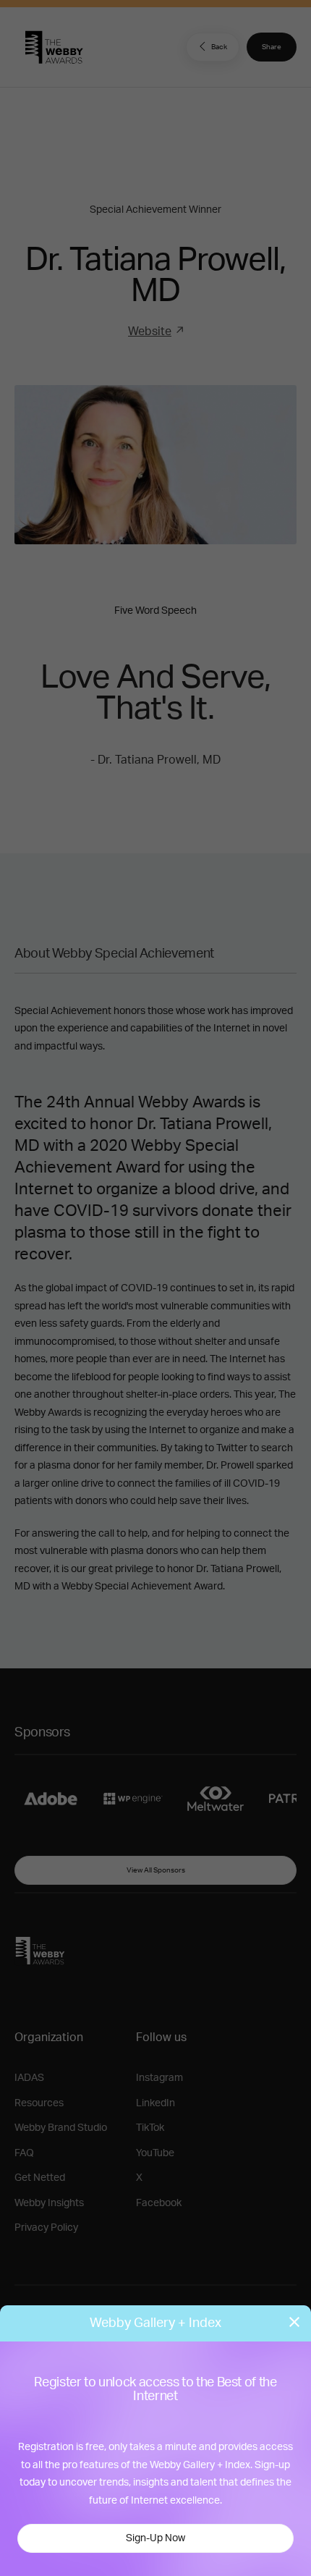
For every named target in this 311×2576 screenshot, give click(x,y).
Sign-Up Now (155, 2538)
